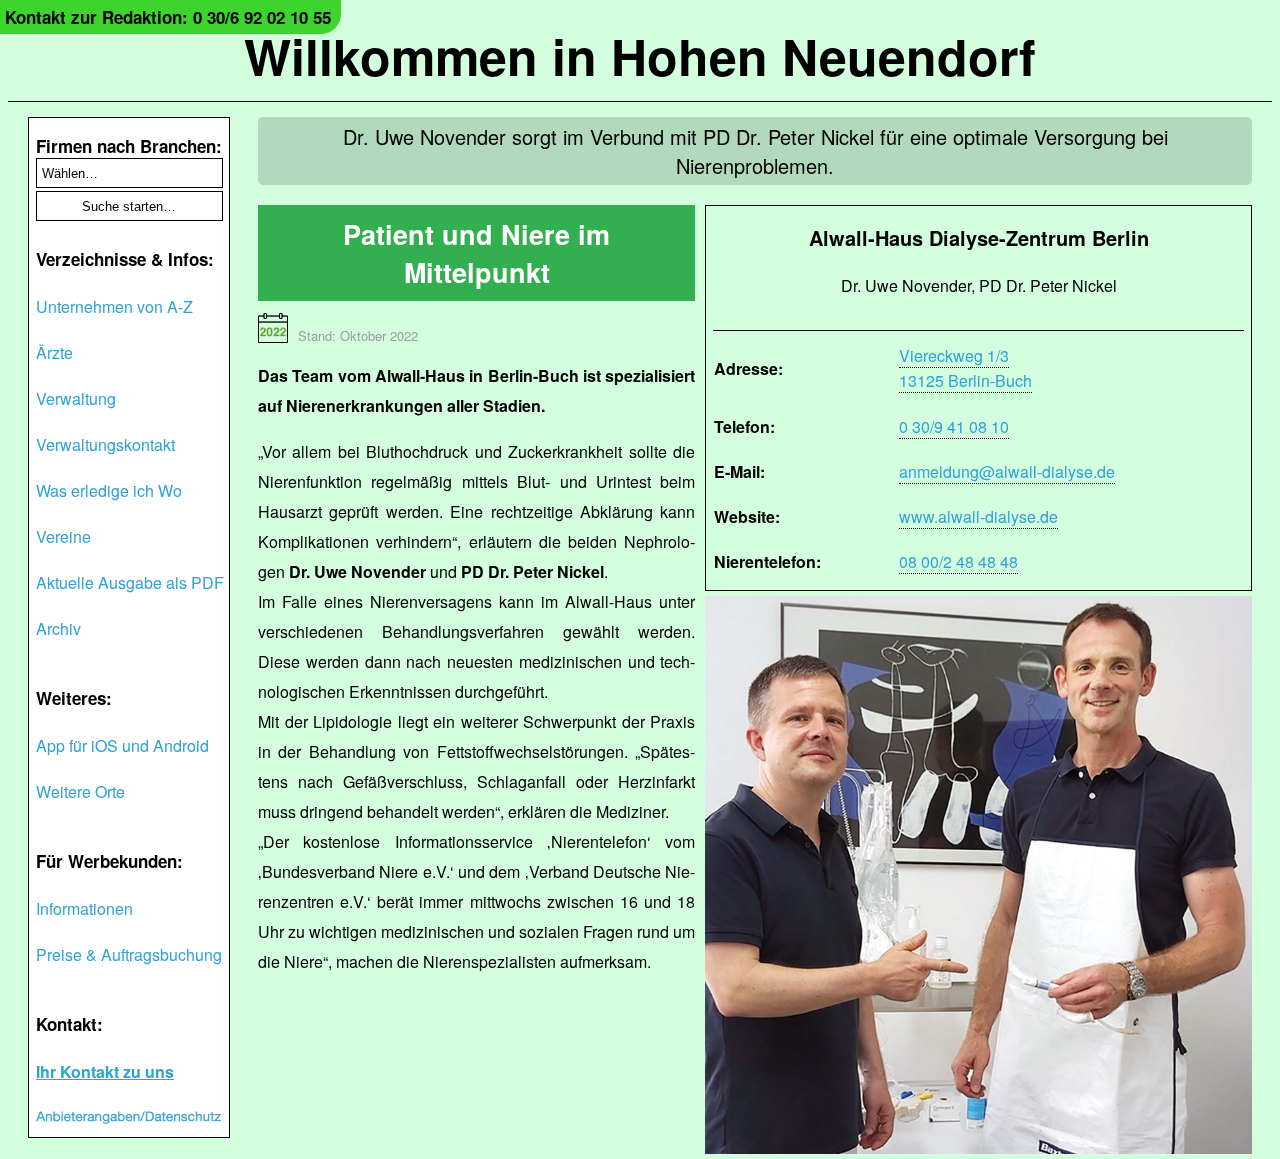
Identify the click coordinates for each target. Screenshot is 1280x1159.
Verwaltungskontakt (105, 444)
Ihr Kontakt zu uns (105, 1071)
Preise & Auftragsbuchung (129, 954)
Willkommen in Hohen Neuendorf (640, 55)
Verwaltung (76, 398)
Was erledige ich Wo (109, 490)
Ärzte (54, 352)
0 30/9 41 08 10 (954, 426)
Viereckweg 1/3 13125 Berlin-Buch (965, 368)
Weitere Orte (80, 791)
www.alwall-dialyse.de (978, 516)
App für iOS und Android (122, 745)
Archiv (58, 628)
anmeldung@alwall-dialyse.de (1007, 471)
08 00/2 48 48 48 (958, 561)
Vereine (63, 536)
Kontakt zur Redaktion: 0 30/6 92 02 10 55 (168, 17)
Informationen (84, 908)
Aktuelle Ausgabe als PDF (130, 582)
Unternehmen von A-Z (114, 306)
